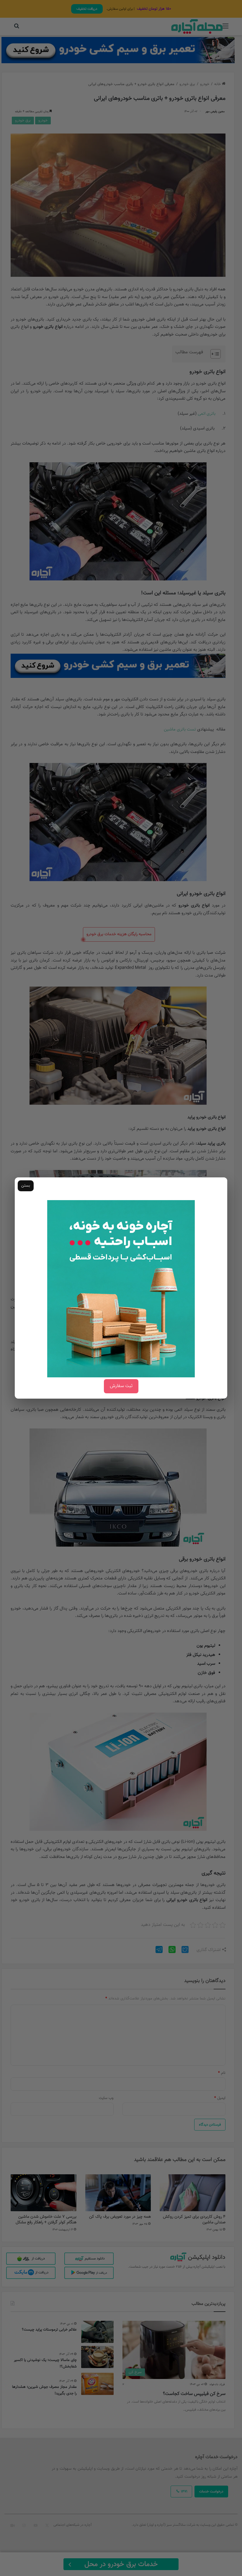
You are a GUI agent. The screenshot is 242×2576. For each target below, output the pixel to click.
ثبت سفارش (121, 1386)
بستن (26, 1186)
